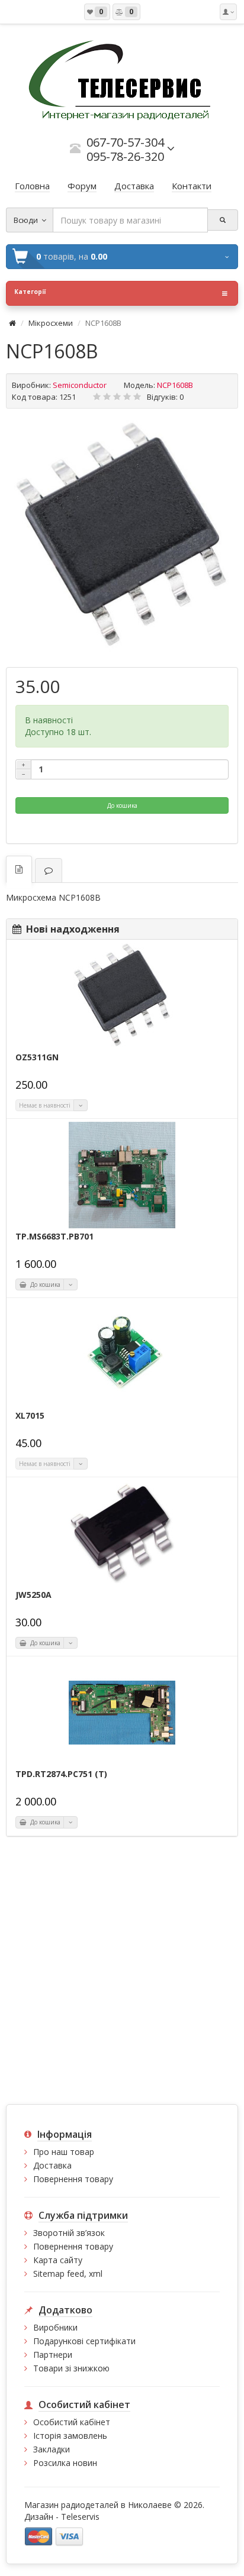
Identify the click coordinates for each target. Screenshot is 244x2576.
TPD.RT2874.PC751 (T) (61, 1774)
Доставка (52, 2165)
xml (96, 2274)
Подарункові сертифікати (84, 2341)
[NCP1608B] (122, 536)
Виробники (55, 2327)
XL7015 (30, 1416)
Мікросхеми (51, 323)
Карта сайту (58, 2260)
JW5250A (33, 1595)
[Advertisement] (122, 1970)
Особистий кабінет (72, 2422)
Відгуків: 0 (165, 397)
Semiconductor (80, 385)
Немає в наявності (45, 1105)
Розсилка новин (65, 2463)
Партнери (53, 2355)
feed (76, 2274)
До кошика (122, 805)
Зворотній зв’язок (69, 2233)
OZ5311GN (37, 1057)
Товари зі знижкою (71, 2368)
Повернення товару (73, 2179)
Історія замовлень (70, 2436)
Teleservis (80, 2517)
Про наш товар (64, 2152)
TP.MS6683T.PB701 (54, 1237)
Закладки (52, 2449)
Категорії (30, 292)
